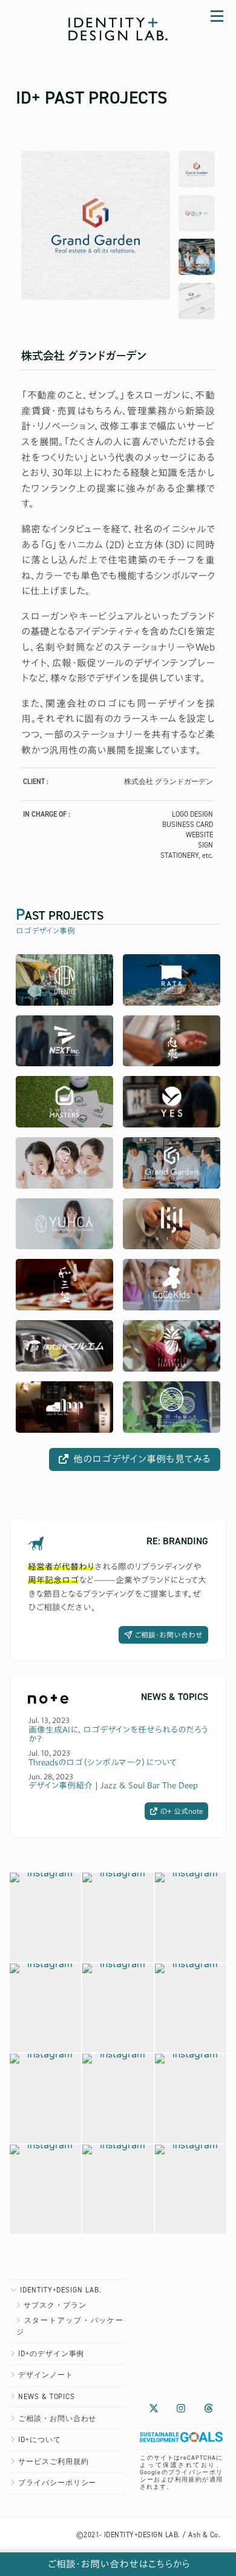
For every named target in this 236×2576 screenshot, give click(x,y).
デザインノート (46, 2375)
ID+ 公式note (182, 1811)
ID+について (40, 2440)
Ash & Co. (204, 2535)
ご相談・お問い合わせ (169, 1635)
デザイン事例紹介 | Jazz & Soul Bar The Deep (113, 1785)
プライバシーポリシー (57, 2483)
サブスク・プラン (55, 2305)
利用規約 (189, 2479)
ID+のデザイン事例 (51, 2354)
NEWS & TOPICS (47, 2397)
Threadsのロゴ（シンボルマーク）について (103, 1762)
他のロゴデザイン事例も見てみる (142, 1459)
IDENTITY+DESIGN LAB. (61, 2290)
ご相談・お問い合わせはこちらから (118, 2564)
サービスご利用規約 (54, 2461)
